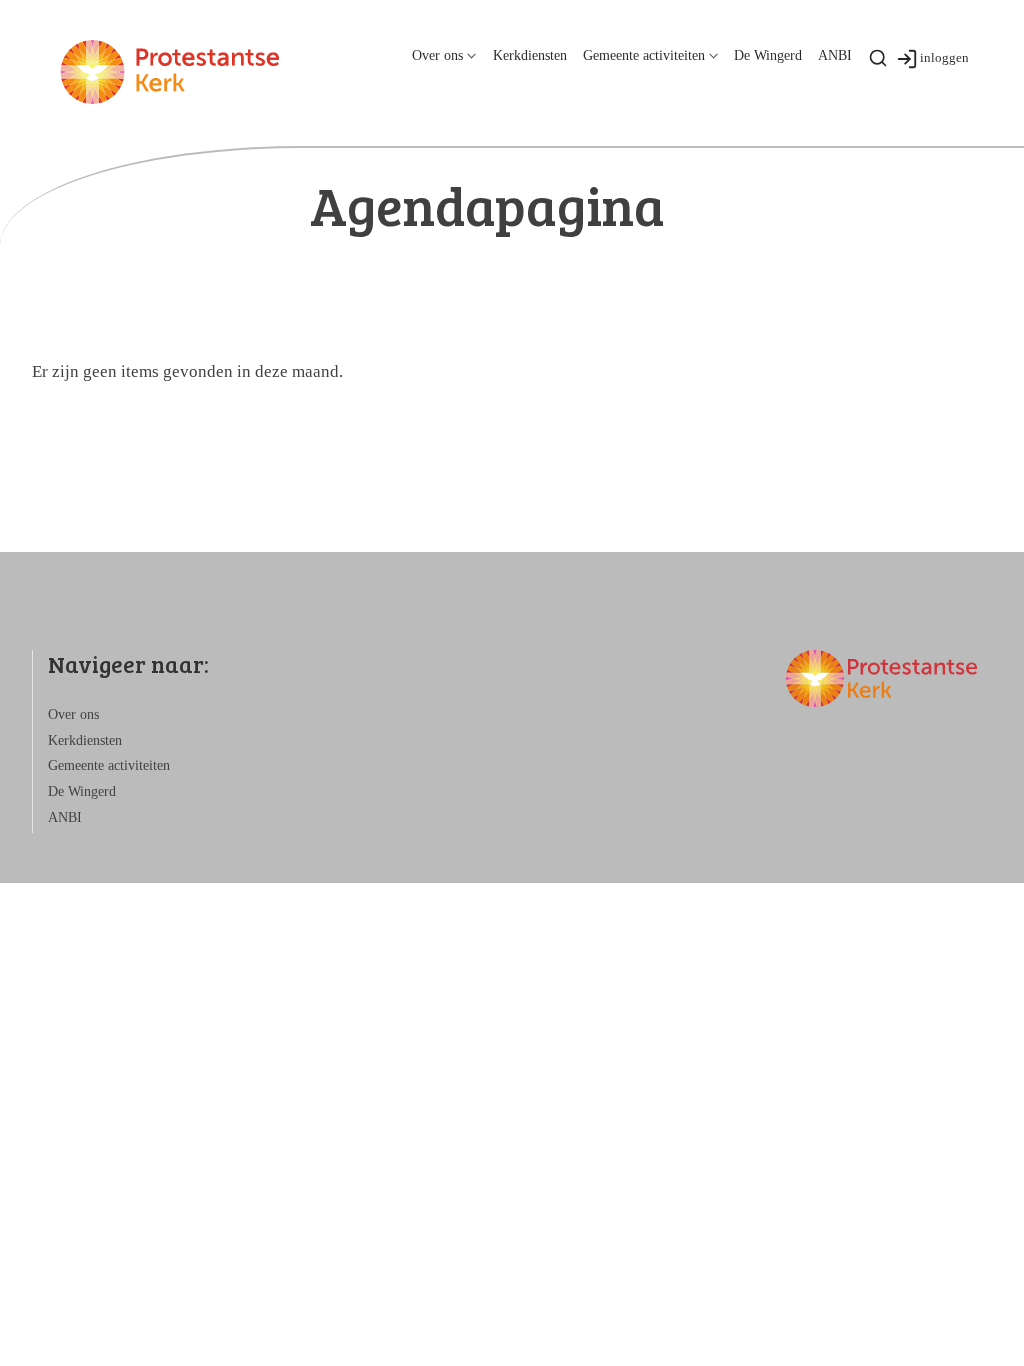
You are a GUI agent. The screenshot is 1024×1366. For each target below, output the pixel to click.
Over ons (437, 55)
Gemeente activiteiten (644, 55)
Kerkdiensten (530, 55)
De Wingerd (768, 55)
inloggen (944, 57)
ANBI (835, 55)
